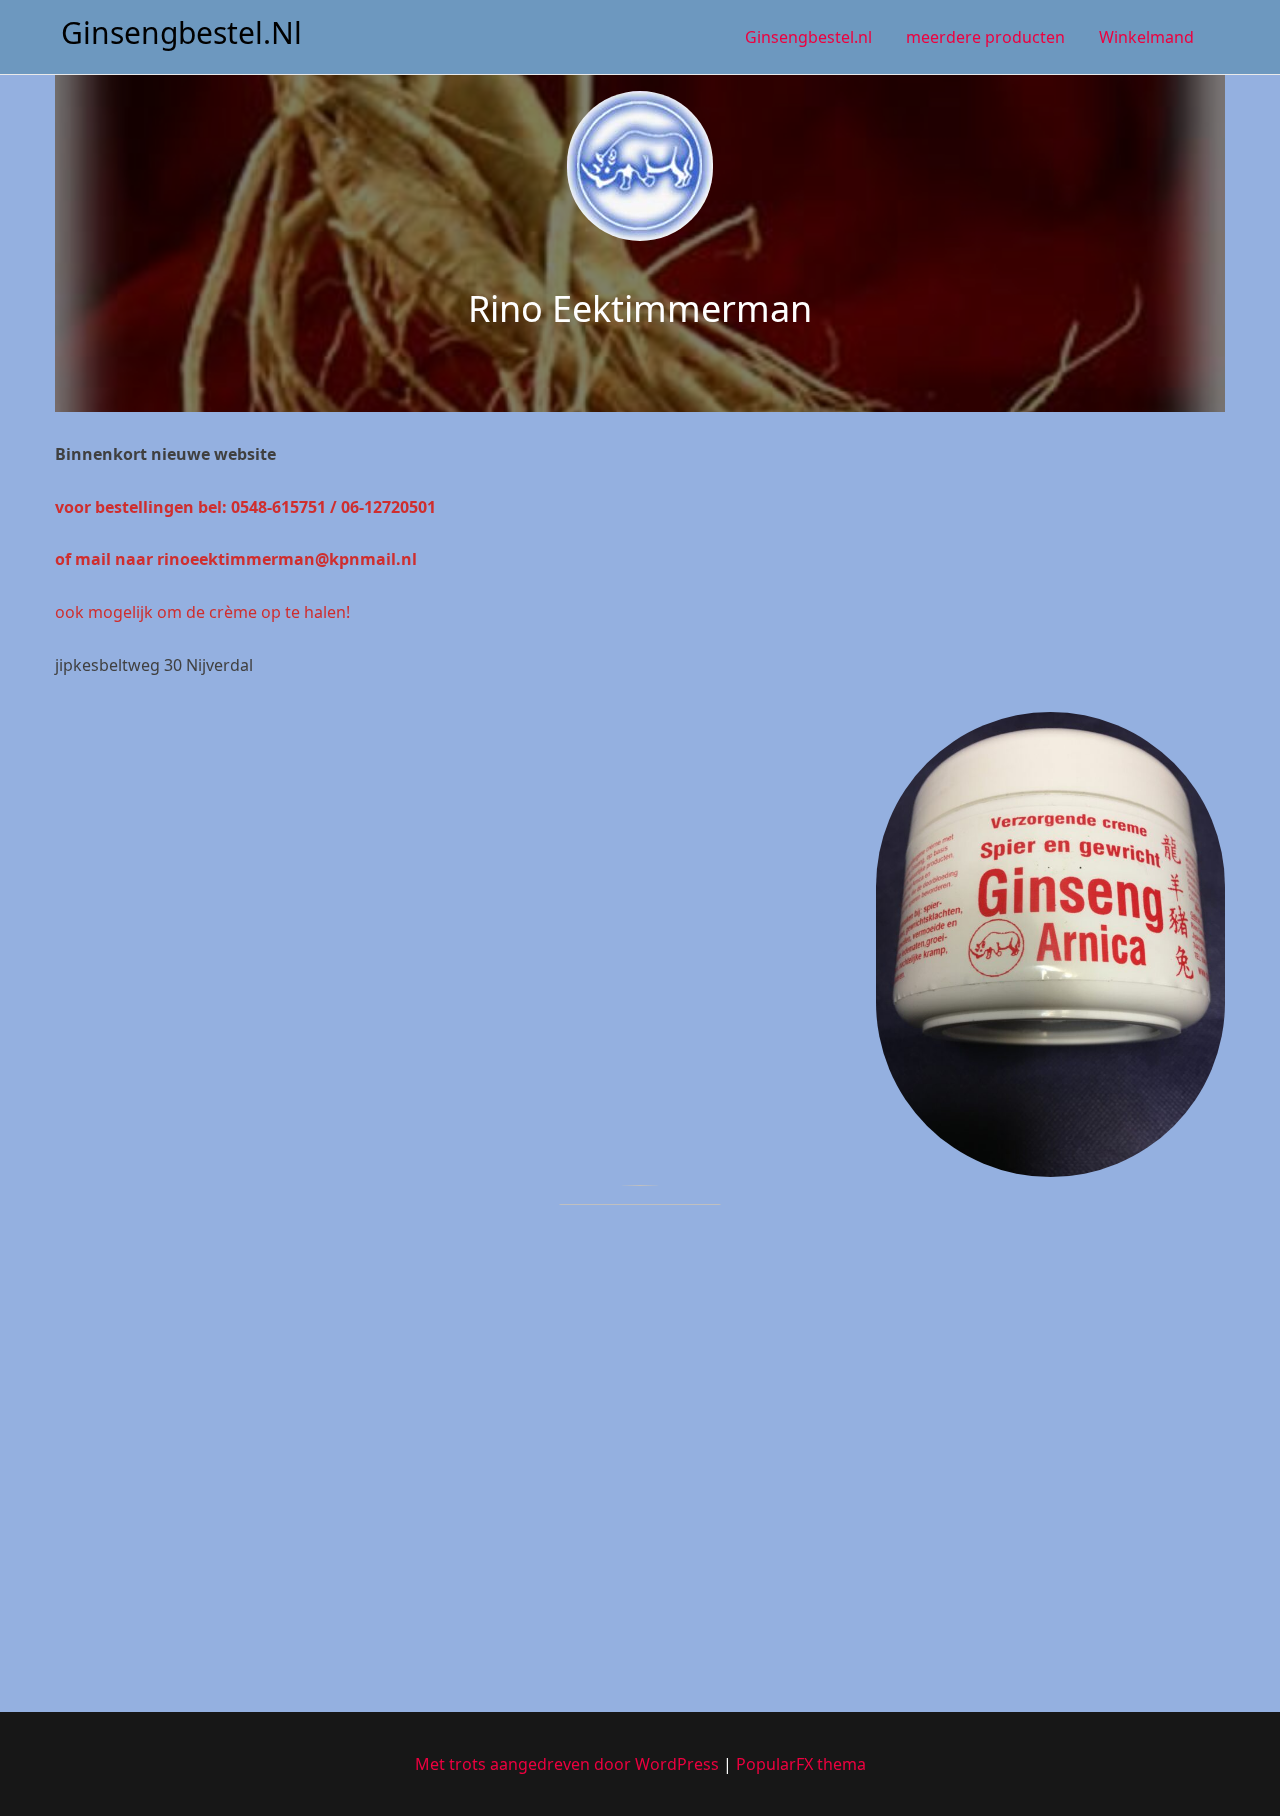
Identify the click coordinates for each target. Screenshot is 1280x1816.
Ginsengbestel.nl (181, 32)
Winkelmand (1146, 37)
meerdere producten (985, 37)
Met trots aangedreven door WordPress (569, 1764)
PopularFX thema (801, 1764)
